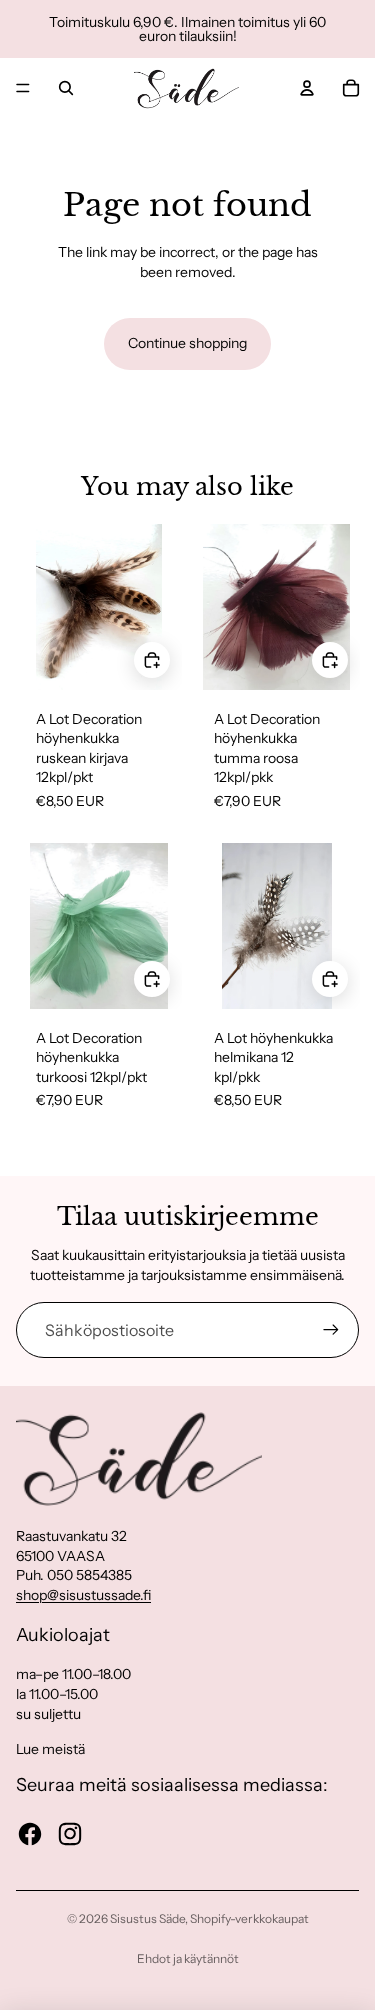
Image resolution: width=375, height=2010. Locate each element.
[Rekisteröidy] (331, 1330)
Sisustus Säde (147, 1918)
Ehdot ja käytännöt (188, 1958)
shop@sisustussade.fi (83, 1595)
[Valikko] (23, 88)
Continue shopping (187, 343)
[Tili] (307, 88)
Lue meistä (50, 1749)
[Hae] (66, 88)
